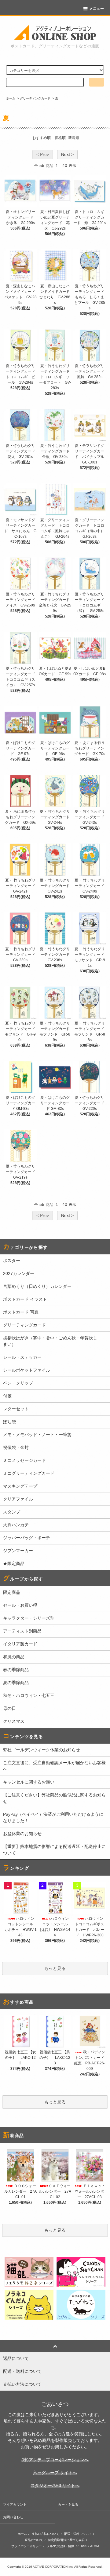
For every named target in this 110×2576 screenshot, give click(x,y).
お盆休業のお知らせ (22, 1834)
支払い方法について (46, 2534)
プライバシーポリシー (27, 2546)
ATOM (94, 2546)
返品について (34, 2540)
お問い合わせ (13, 2517)
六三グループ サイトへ (55, 2473)
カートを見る (68, 2504)
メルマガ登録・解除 (61, 2546)
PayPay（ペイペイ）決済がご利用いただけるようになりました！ (53, 1817)
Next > (67, 154)
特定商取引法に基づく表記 (66, 2540)
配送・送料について (78, 2534)
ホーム (11, 98)
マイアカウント (15, 2504)
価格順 (60, 138)
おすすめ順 (42, 138)
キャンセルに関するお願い (29, 1782)
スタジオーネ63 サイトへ (55, 2485)
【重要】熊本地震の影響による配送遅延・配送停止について (54, 1850)
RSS (84, 2546)
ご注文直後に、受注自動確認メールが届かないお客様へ (54, 1766)
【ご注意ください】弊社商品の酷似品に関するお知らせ (54, 1798)
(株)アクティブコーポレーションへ (55, 2460)
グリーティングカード (35, 98)
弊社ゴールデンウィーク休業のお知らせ (42, 1750)
